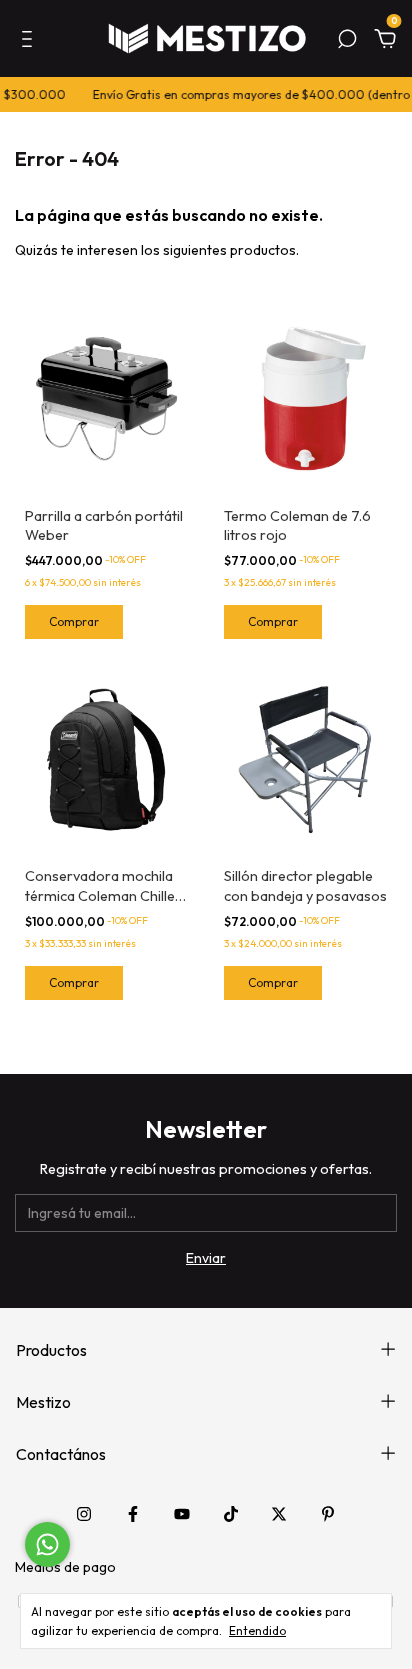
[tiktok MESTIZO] (231, 1514)
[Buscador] (347, 42)
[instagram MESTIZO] (84, 1514)
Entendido (257, 1630)
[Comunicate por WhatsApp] (47, 1544)
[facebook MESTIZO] (133, 1514)
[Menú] (30, 42)
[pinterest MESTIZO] (328, 1514)
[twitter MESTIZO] (279, 1514)
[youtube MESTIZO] (182, 1514)
